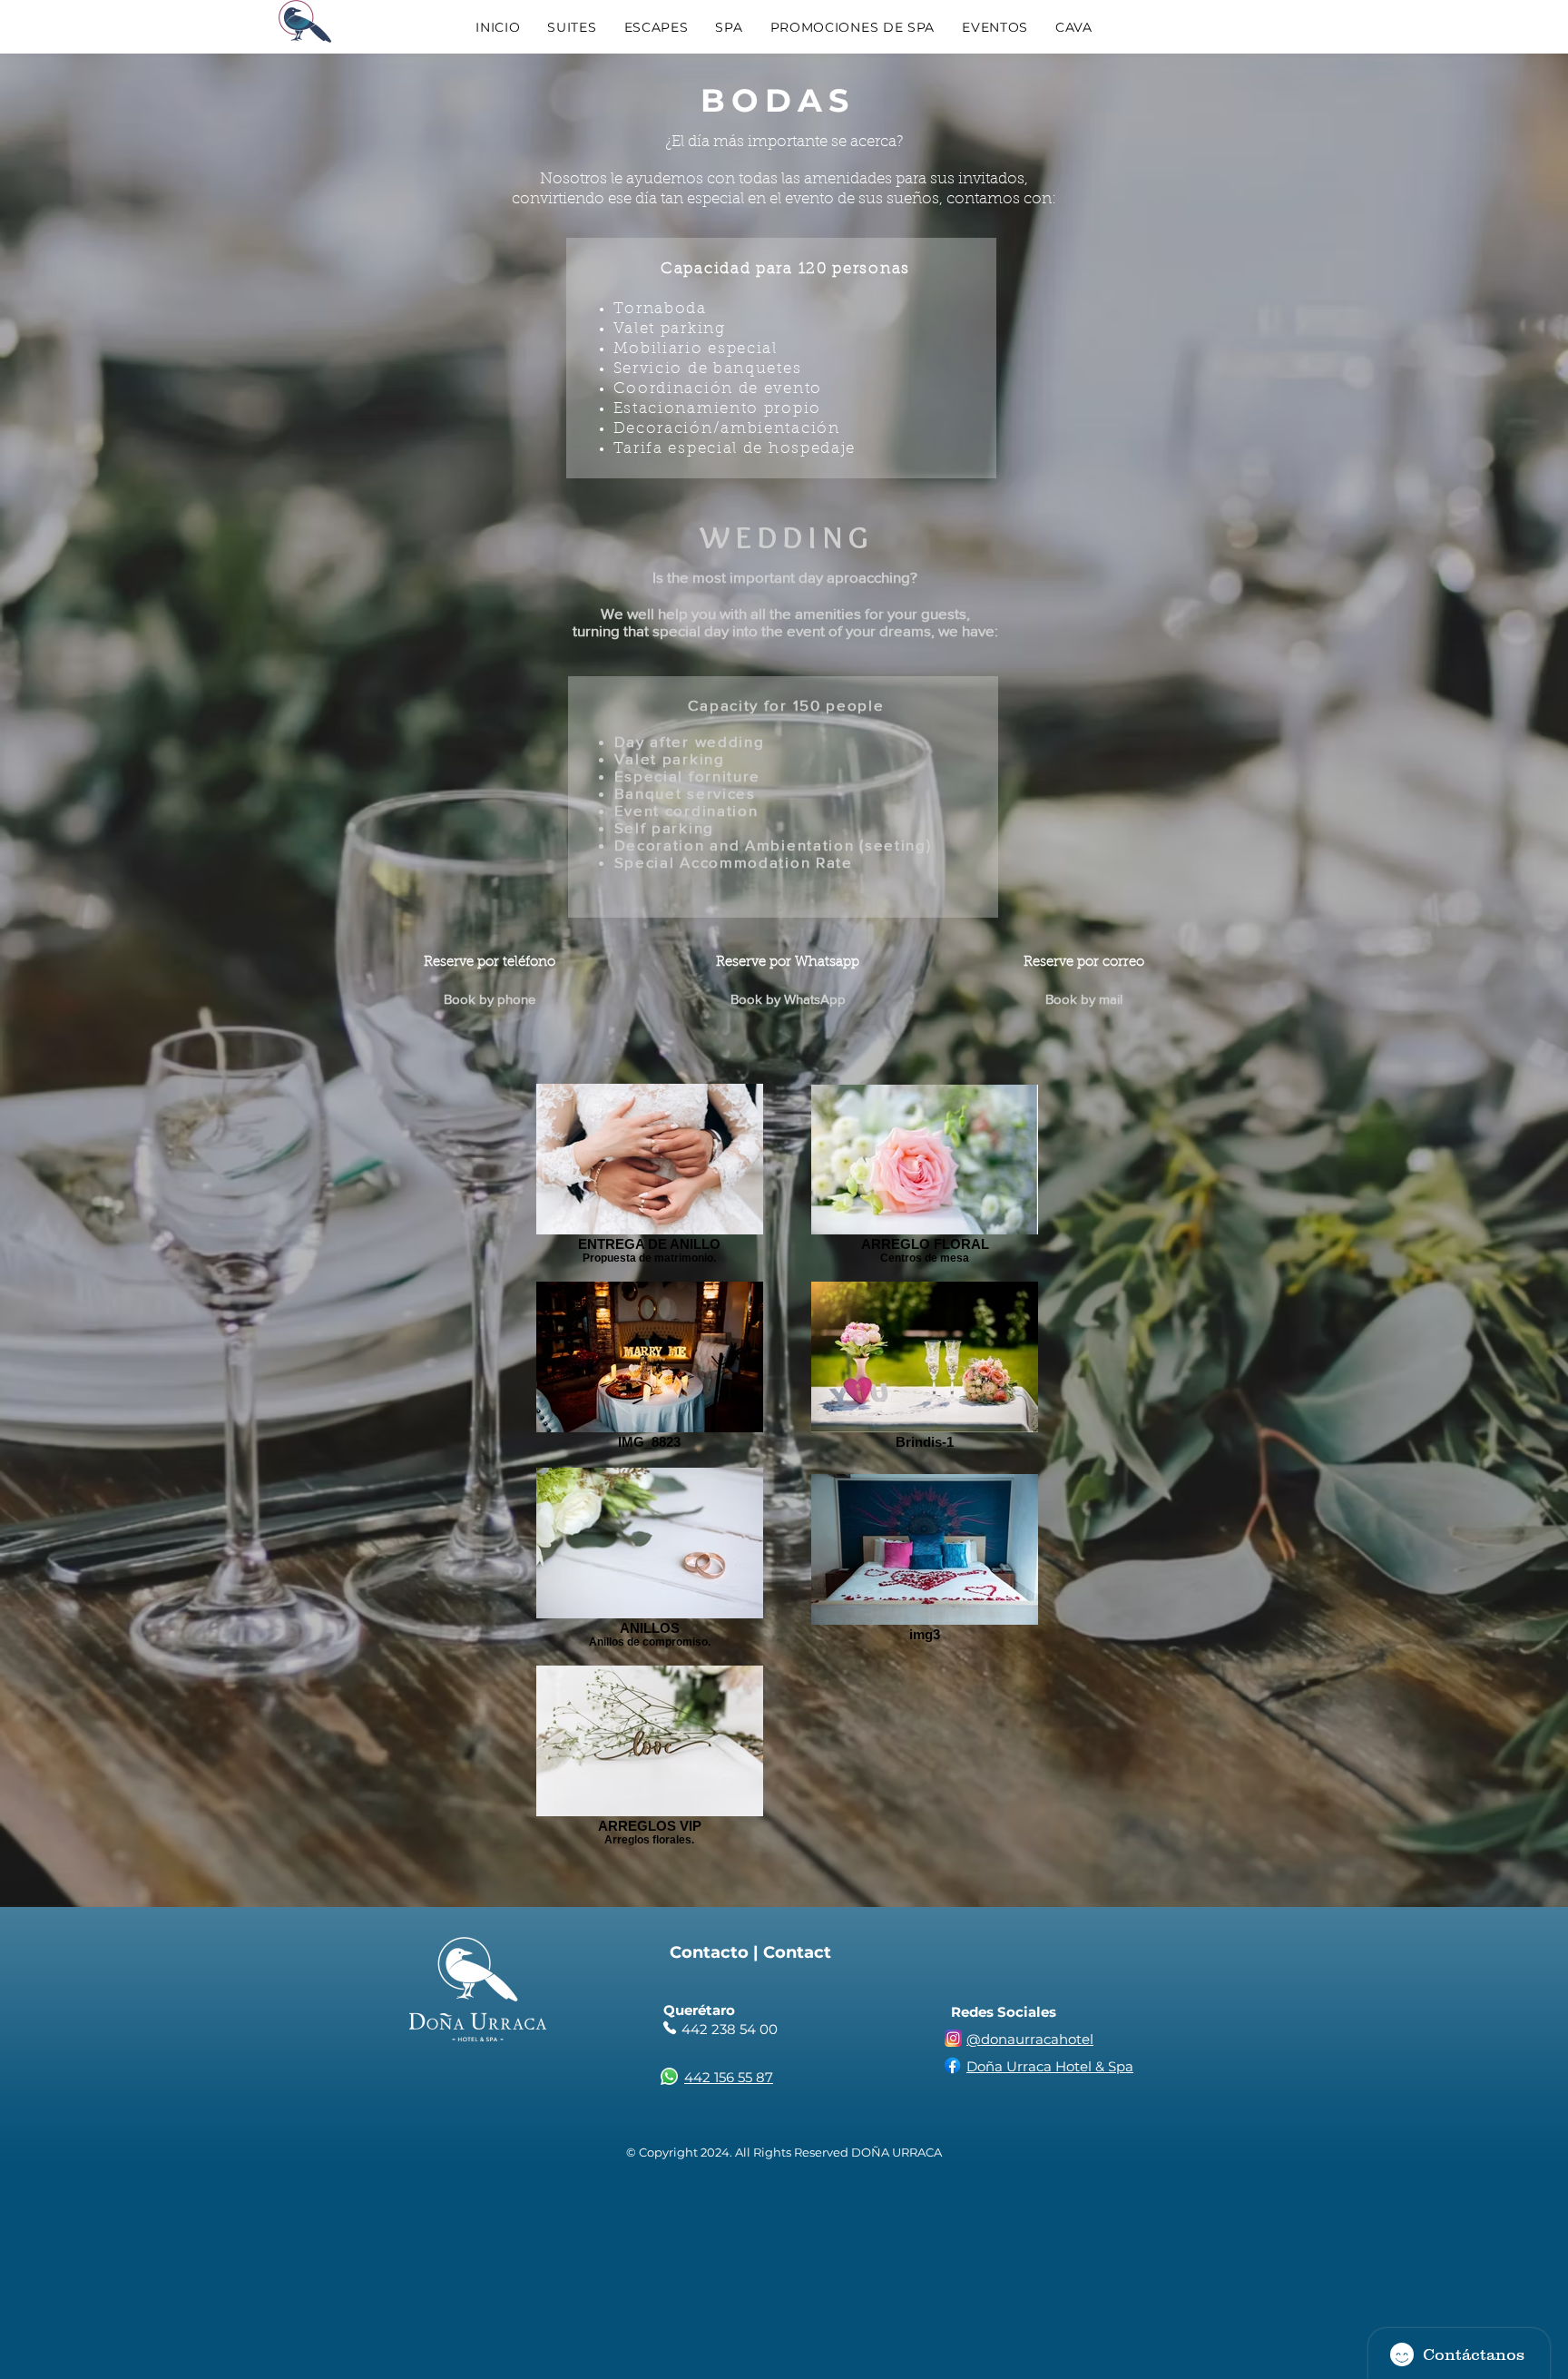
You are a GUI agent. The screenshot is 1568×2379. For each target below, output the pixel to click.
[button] (572, 27)
